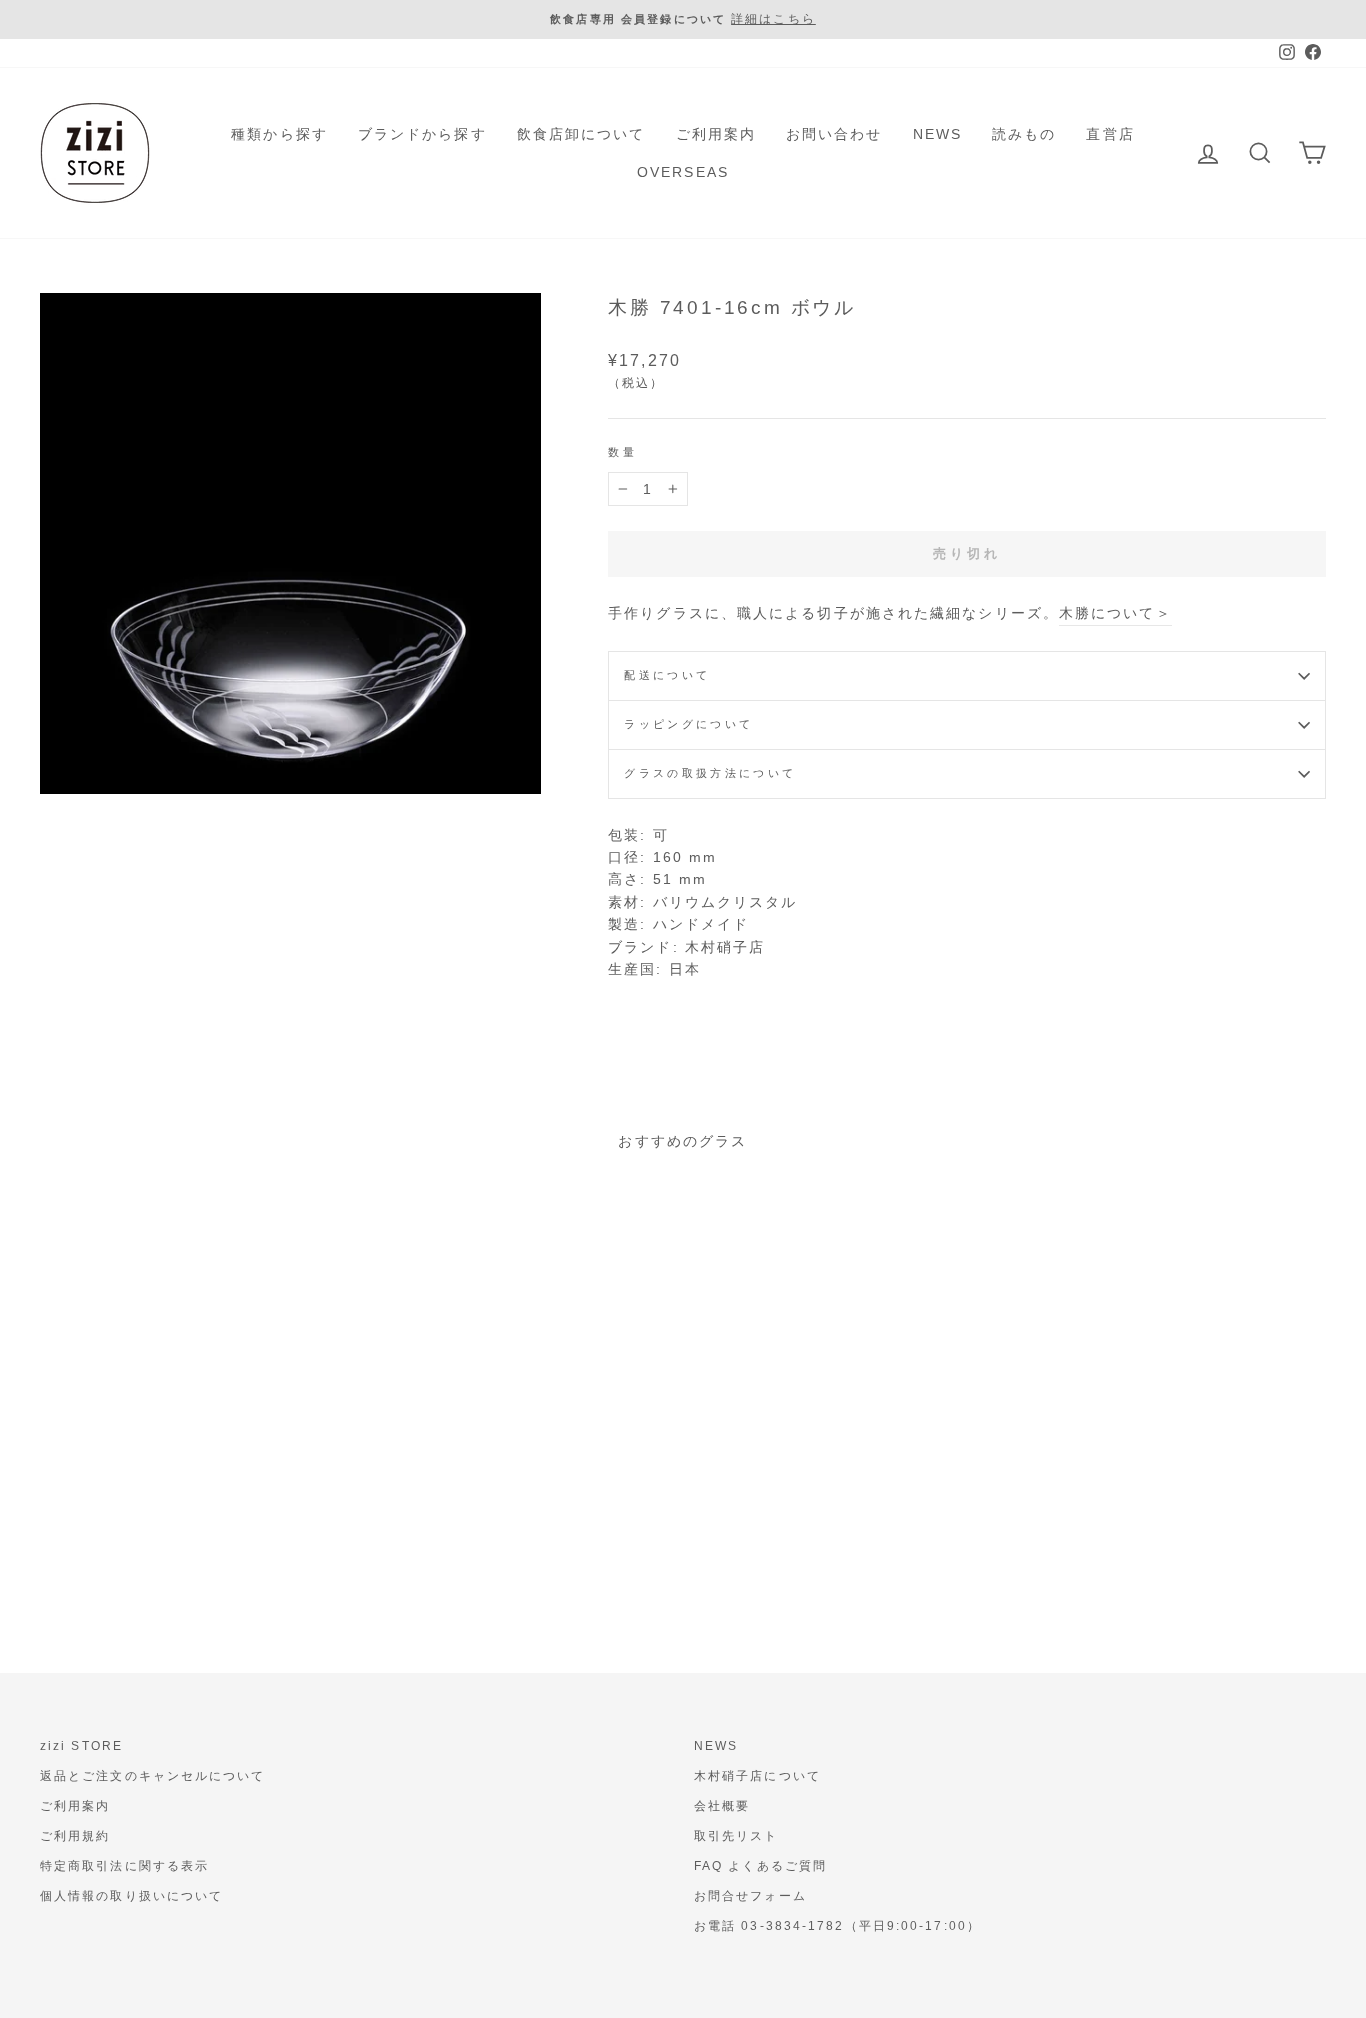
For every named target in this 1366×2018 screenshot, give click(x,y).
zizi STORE (81, 1746)
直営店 (1110, 134)
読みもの (1024, 134)
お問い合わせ (834, 134)
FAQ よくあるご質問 (760, 1866)
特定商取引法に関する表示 (124, 1866)
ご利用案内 (716, 134)
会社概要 (722, 1806)
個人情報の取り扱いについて (131, 1896)
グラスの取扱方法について (710, 773)
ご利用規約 (75, 1836)
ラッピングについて (688, 724)
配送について (667, 675)
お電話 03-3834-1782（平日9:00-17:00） (837, 1926)
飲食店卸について (581, 134)
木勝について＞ (1115, 613)
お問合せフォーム (750, 1896)
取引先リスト (736, 1836)
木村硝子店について (757, 1776)
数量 (622, 452)
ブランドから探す (422, 134)
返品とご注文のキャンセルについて (153, 1776)
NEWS (937, 134)
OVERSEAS (683, 172)
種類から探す (279, 134)
